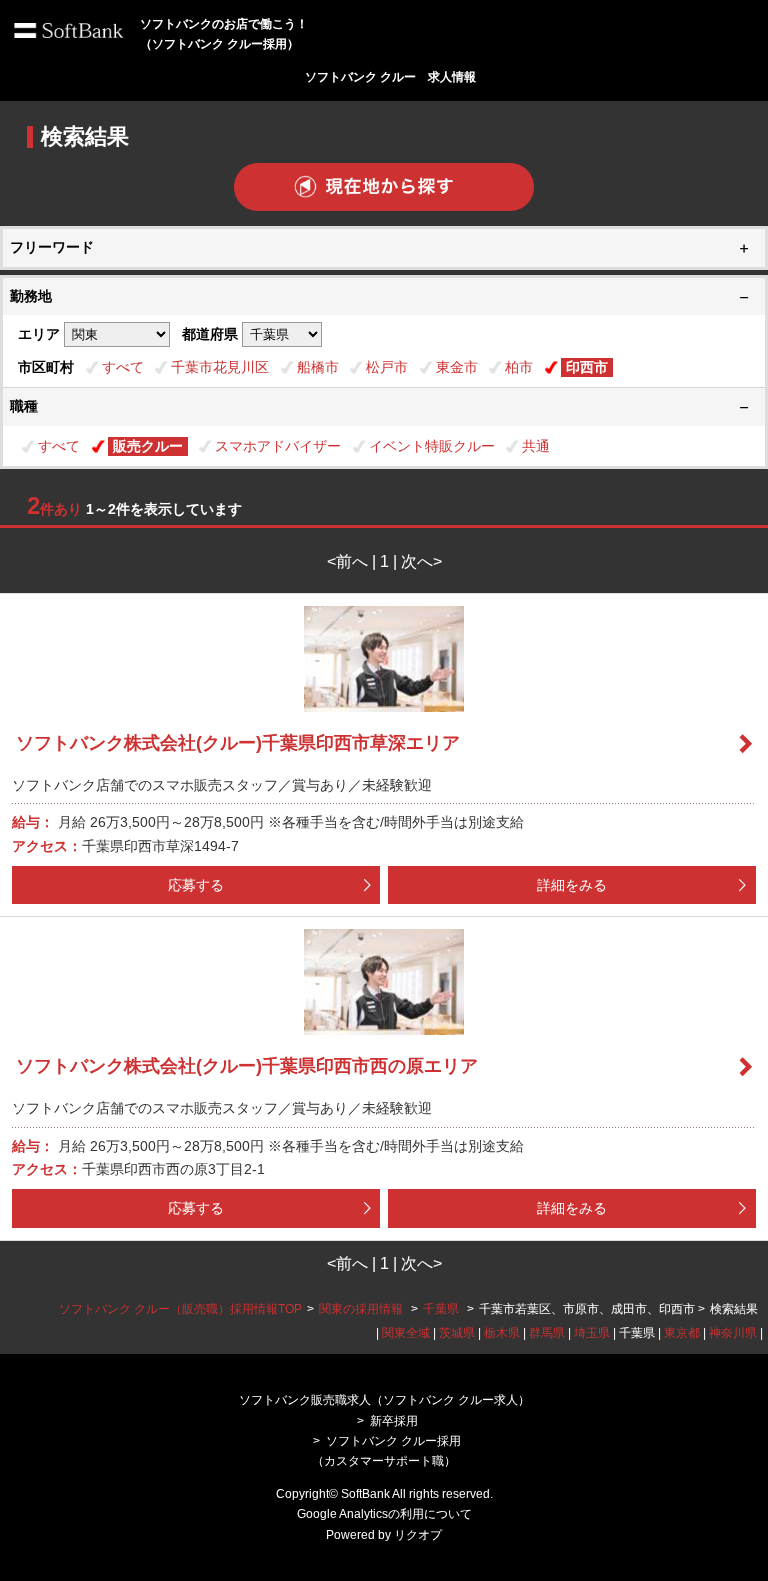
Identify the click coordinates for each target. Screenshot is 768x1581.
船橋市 (318, 367)
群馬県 (547, 1333)
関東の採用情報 (362, 1309)
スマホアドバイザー (278, 446)
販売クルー (148, 446)
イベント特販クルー (432, 446)
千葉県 (441, 1309)
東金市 (457, 367)
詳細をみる (572, 885)
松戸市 (387, 367)
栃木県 (502, 1333)
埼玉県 (592, 1333)
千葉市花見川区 (220, 367)
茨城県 (457, 1333)
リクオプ (418, 1535)
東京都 (682, 1333)
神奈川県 (733, 1333)
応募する (196, 885)
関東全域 (406, 1333)
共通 (536, 446)
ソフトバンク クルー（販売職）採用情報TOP (180, 1309)
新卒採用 (394, 1421)
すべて (123, 367)
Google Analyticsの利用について (384, 1514)
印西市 (587, 367)
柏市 (519, 367)
